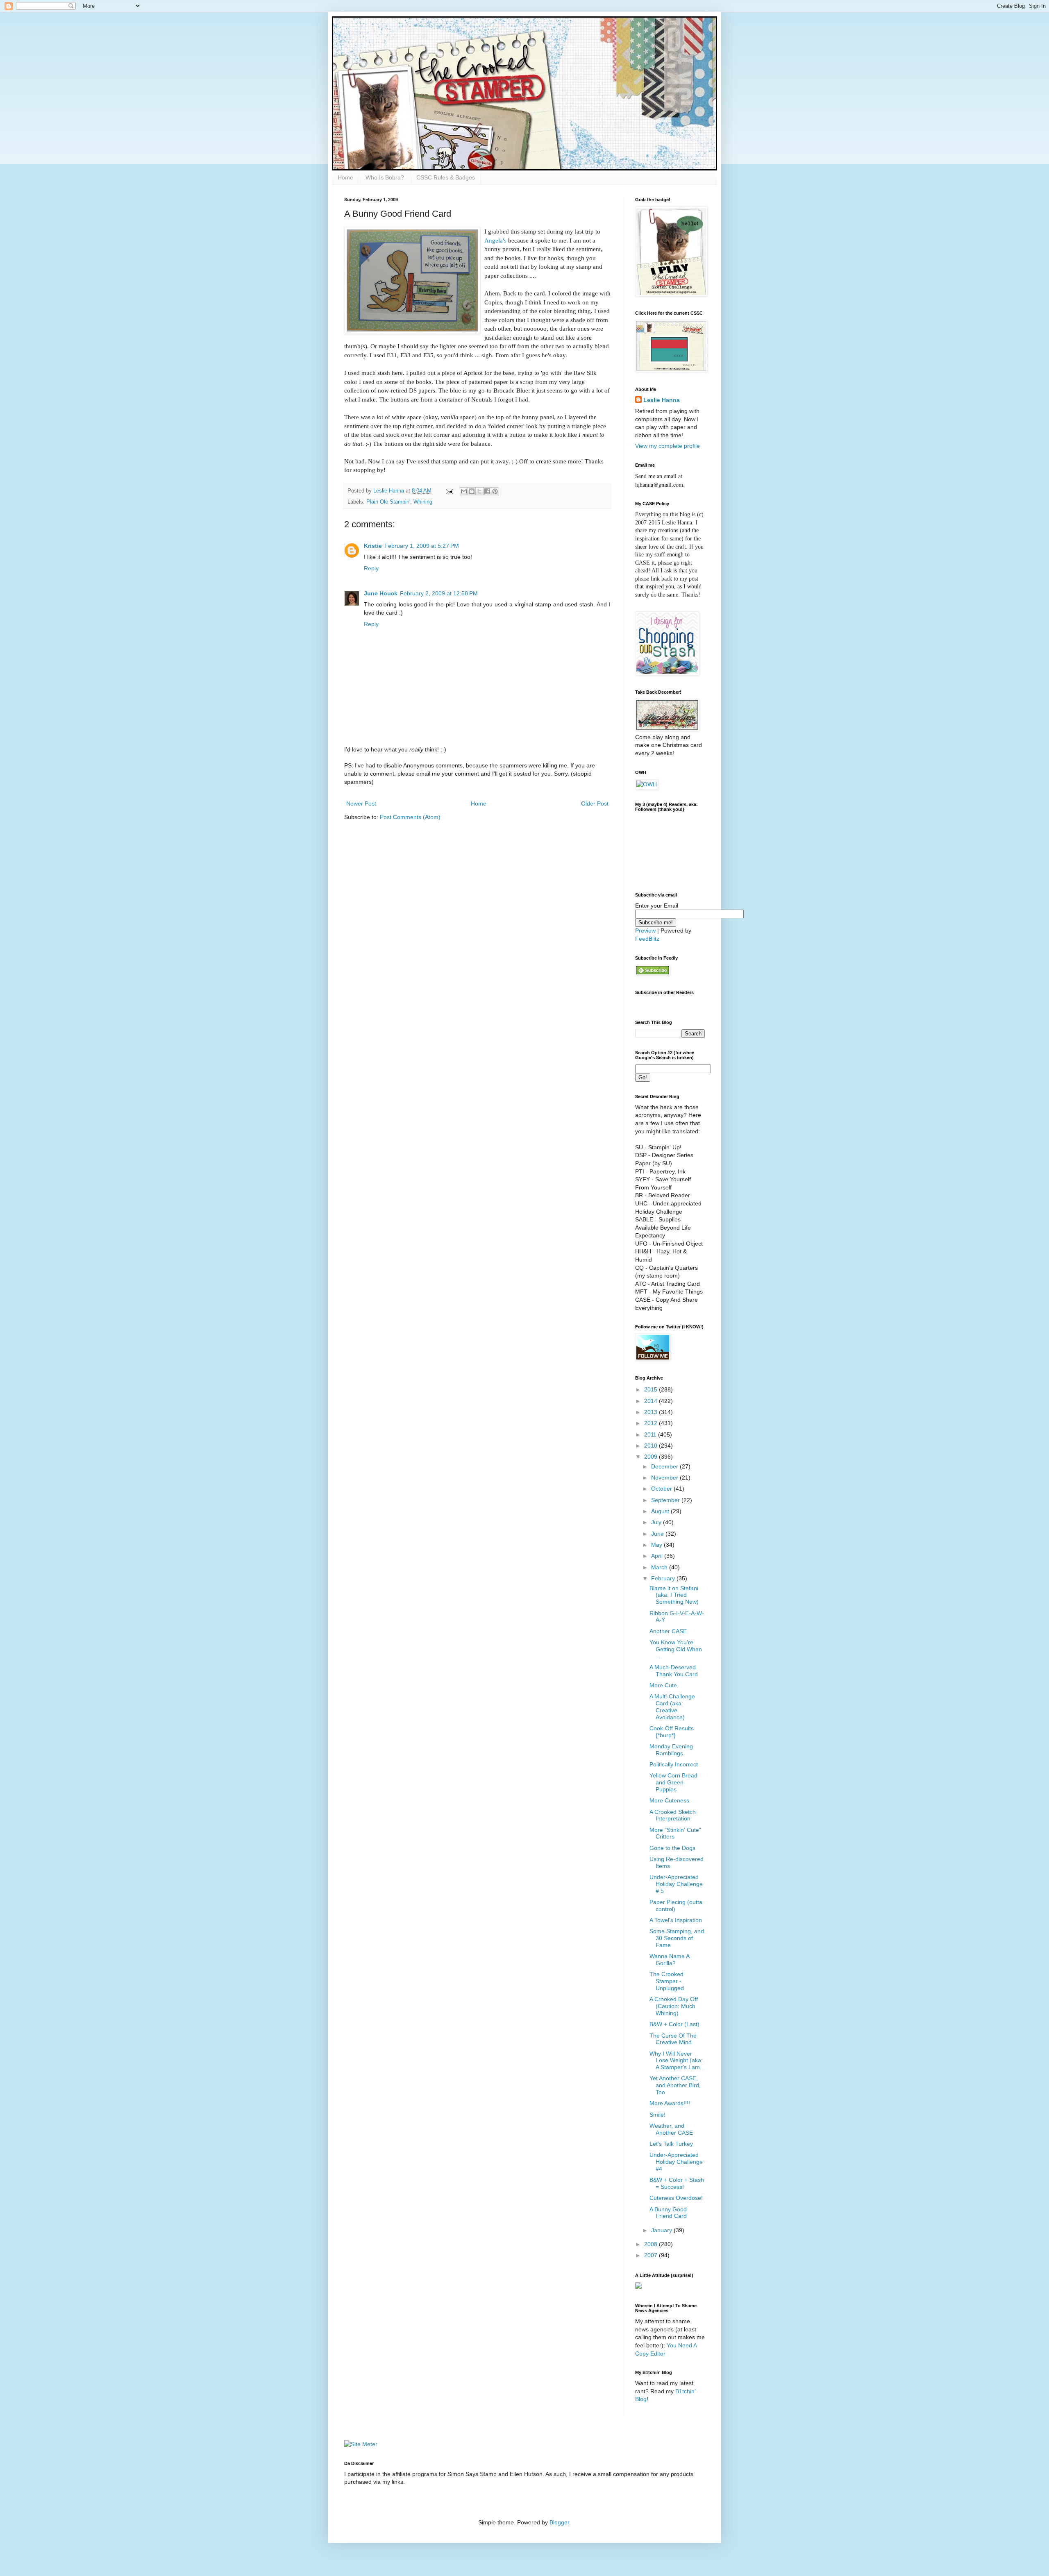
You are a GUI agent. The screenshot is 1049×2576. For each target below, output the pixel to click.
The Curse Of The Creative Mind (673, 2039)
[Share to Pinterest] (495, 491)
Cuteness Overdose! (676, 2198)
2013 (652, 1412)
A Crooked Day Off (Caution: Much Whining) (674, 2006)
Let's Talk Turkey (671, 2144)
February (664, 1578)
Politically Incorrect (674, 1764)
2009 (652, 1457)
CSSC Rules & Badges (446, 177)
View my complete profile (668, 446)
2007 (652, 2255)
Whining (423, 502)
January (662, 2230)
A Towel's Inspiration (676, 1920)
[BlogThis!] (472, 491)
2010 (652, 1446)
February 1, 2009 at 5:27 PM (422, 546)
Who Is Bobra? (385, 177)
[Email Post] (449, 491)
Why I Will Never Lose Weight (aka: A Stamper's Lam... (677, 2061)
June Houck (381, 593)
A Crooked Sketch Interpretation (673, 1815)
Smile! (657, 2115)
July (657, 1522)
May (657, 1545)
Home (345, 177)
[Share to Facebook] (487, 491)
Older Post (595, 803)
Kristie (373, 546)
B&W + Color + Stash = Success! (677, 2183)
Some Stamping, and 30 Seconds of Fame (677, 1938)
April (658, 1556)
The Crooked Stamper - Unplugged (667, 1981)
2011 (651, 1434)
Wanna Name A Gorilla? (669, 1960)
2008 (652, 2244)
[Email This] (464, 491)
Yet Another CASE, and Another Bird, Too (675, 2085)
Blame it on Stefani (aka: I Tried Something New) (674, 1595)
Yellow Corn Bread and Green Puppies (673, 1782)
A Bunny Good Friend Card (668, 2213)
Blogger (559, 2522)
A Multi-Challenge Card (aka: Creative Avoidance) (672, 1707)
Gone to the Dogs (672, 1848)
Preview (645, 931)
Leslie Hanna (662, 400)
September (666, 1500)
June (658, 1534)
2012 (652, 1423)
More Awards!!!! (670, 2103)
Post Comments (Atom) (410, 817)
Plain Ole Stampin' (388, 502)
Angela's (495, 240)
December (665, 1466)
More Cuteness (669, 1800)
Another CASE (668, 1631)
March (660, 1567)
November (665, 1478)
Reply (371, 568)
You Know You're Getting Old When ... (676, 1649)
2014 (652, 1401)
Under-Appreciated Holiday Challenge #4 (676, 2162)
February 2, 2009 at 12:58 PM (439, 593)
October (662, 1489)
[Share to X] (479, 491)
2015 (652, 1389)
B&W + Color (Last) (674, 2024)
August (661, 1511)
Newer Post (361, 803)
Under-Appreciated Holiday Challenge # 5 (676, 1884)
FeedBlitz (647, 939)
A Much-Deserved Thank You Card (674, 1671)
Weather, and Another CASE (671, 2129)
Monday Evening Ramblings (671, 1750)
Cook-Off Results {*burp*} (672, 1732)
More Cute (663, 1685)
